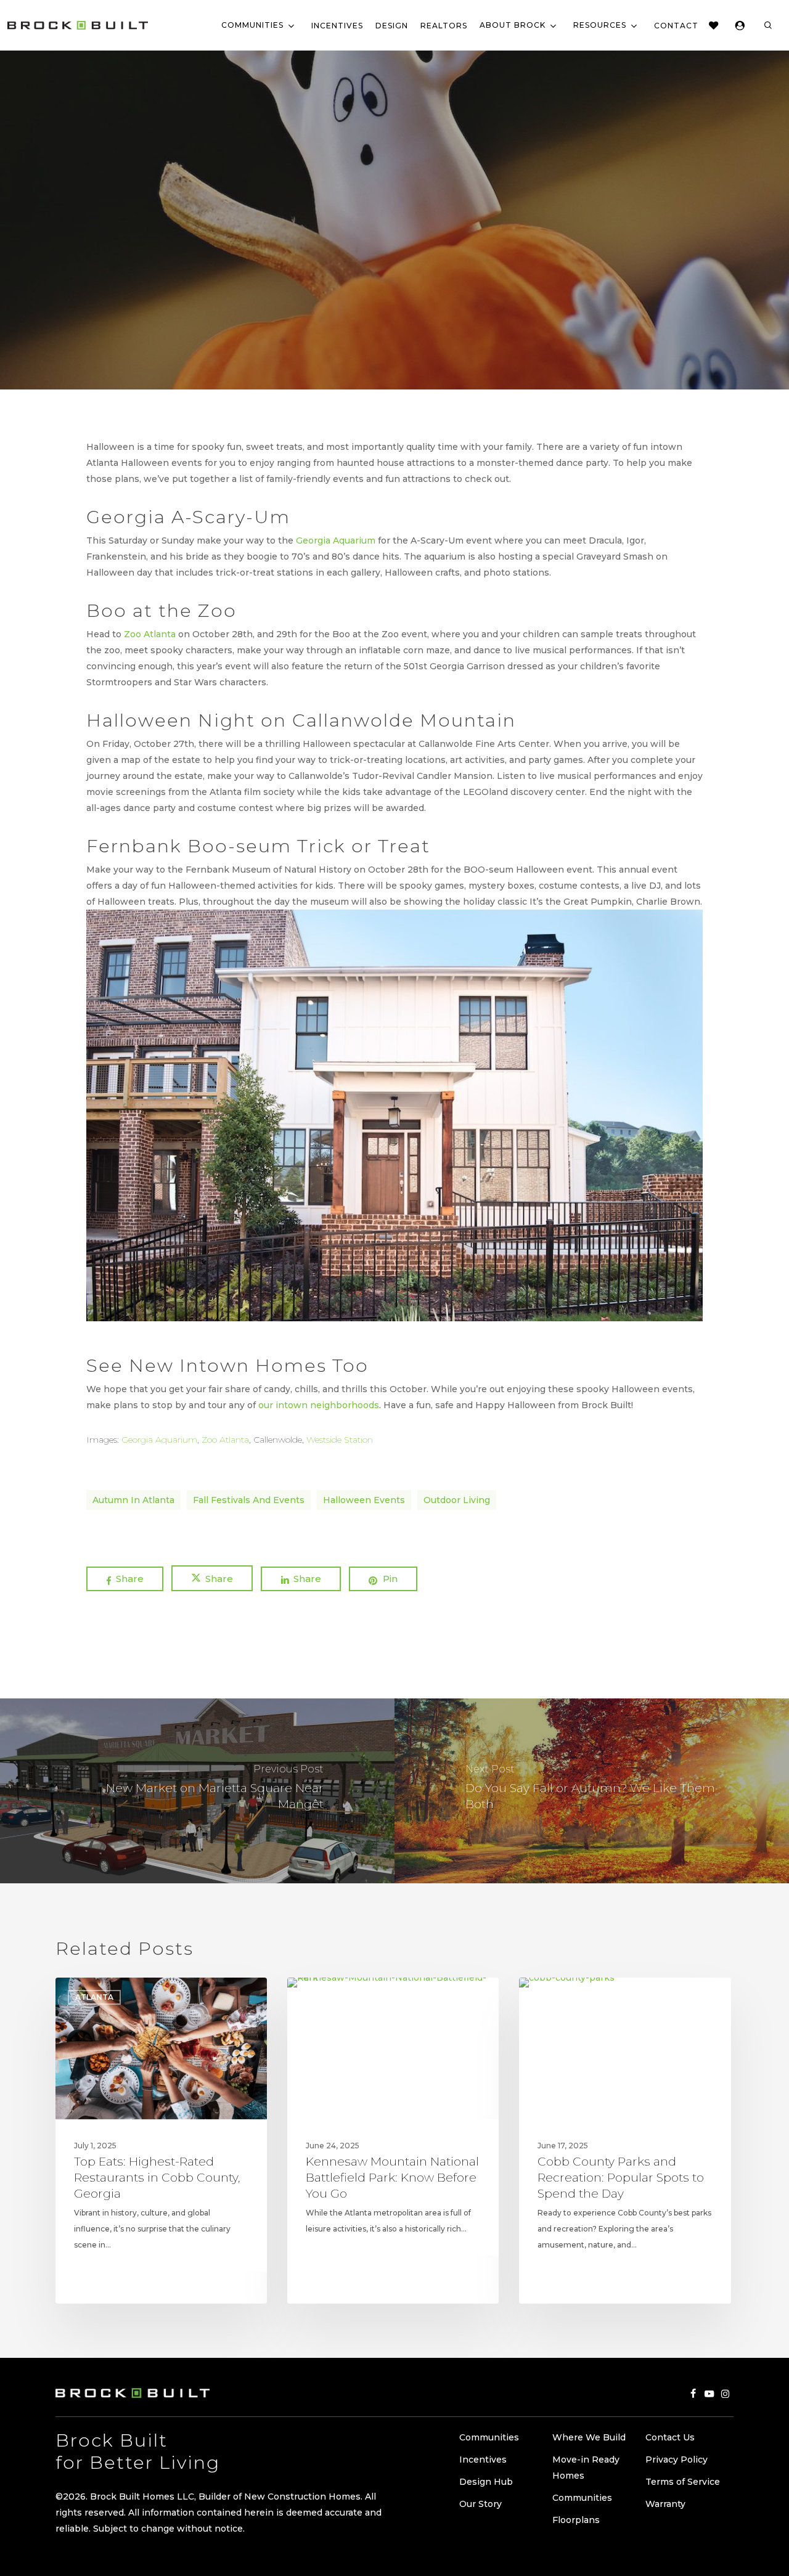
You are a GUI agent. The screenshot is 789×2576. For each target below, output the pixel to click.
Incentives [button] (483, 2460)
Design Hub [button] (486, 2482)
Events (390, 235)
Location (448, 235)
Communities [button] (489, 2437)
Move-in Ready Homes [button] (586, 2468)
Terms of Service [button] (683, 2482)
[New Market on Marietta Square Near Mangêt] (197, 1791)
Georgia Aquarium (336, 540)
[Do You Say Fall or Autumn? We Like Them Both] (592, 1791)
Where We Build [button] (589, 2437)
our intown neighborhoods (319, 1405)
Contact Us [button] (670, 2437)
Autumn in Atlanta (133, 1500)
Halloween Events (364, 1500)
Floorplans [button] (576, 2520)
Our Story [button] (480, 2504)
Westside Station (340, 1440)
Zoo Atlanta (150, 634)
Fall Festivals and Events (249, 1500)
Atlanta (337, 235)
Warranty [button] (665, 2504)
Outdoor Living (457, 1500)
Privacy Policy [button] (677, 2460)
